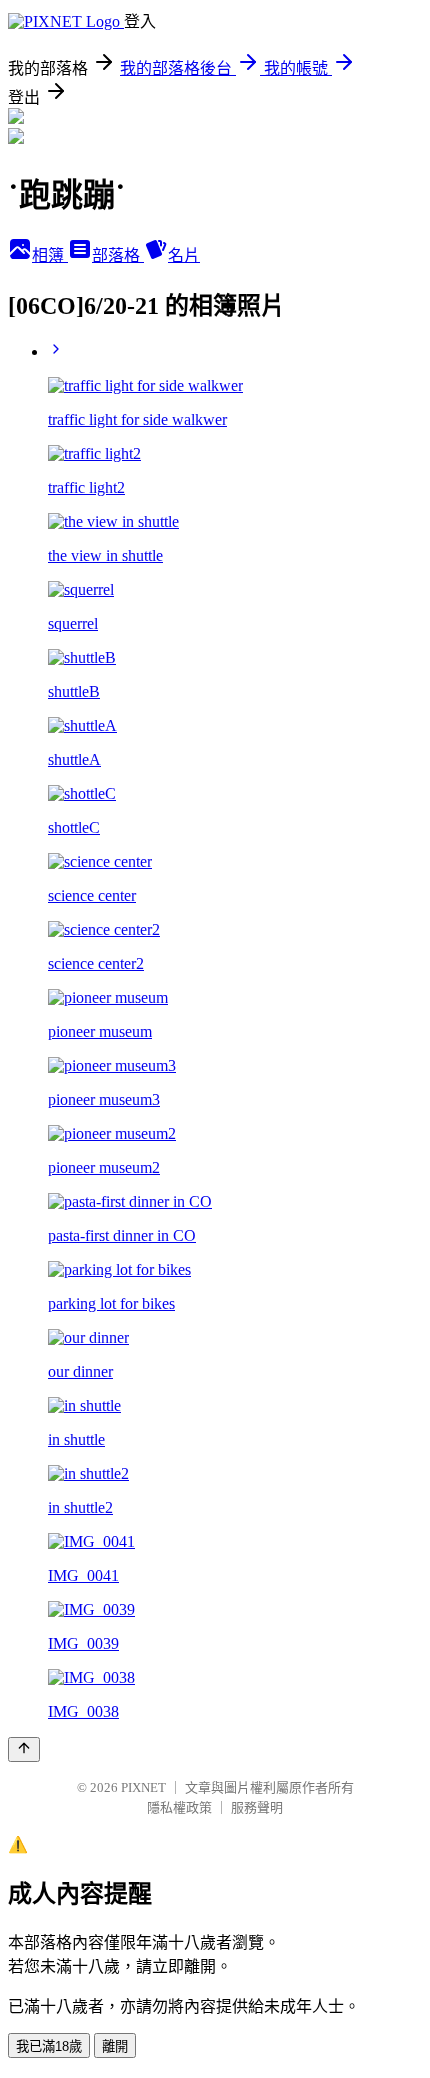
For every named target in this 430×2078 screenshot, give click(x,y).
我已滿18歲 (49, 2046)
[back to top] (24, 1749)
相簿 (50, 255)
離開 (115, 2046)
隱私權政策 (179, 1807)
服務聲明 (257, 1807)
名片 (184, 255)
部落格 (118, 255)
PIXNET (143, 1787)
